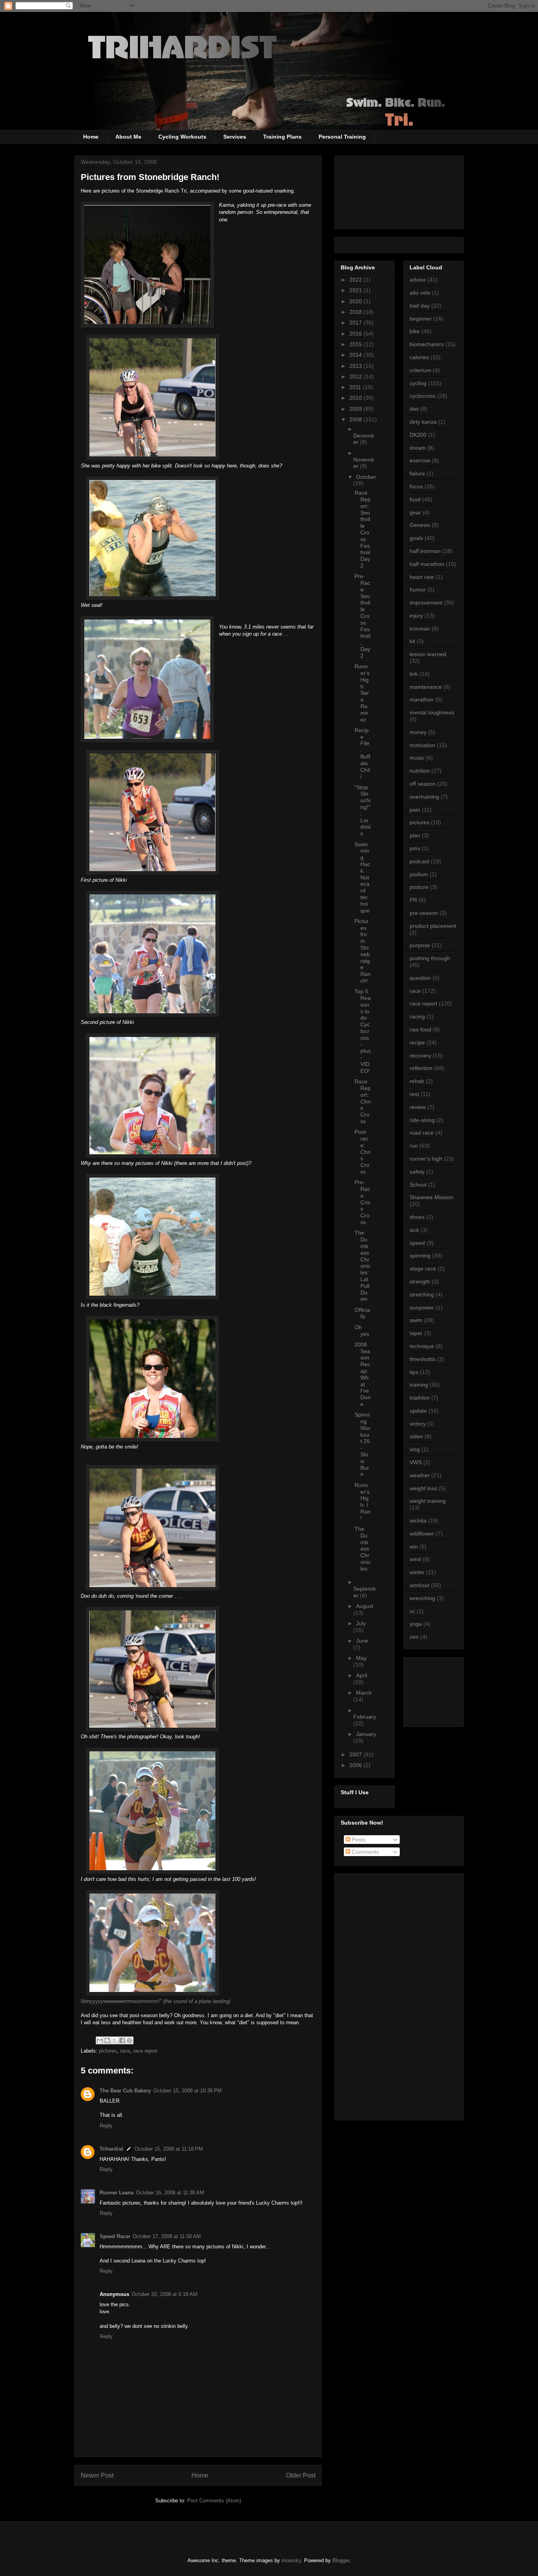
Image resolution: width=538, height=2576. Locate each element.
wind (415, 1559)
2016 (356, 334)
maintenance (426, 687)
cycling (418, 383)
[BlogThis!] (107, 2040)
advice (418, 280)
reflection (421, 1068)
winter (417, 1572)
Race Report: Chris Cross (363, 1101)
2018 (356, 312)
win (414, 1547)
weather (420, 1475)
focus (416, 486)
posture (419, 887)
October (366, 477)
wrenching (422, 1598)
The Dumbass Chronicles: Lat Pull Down (363, 1266)
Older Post (301, 2475)
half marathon (427, 564)
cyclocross (423, 396)
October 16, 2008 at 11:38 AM (170, 2193)
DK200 (418, 435)
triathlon (420, 1398)
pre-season (424, 913)
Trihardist (111, 2149)
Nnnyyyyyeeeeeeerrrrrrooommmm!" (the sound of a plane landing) (156, 2001)
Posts (358, 1840)
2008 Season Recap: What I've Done (363, 1374)
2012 (356, 376)
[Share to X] (115, 2040)
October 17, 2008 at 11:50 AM (167, 2236)
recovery (420, 1055)
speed (417, 1243)
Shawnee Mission (431, 1197)
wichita (418, 1521)
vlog (415, 1449)
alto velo (420, 293)
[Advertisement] (445, 1690)
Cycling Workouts (182, 137)
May (361, 1658)
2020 (356, 301)
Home (91, 137)
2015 (356, 344)
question (420, 978)
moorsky (291, 2560)
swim (416, 1320)
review (418, 1107)
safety (417, 1172)
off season (423, 784)
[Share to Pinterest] (130, 2040)
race (125, 2051)
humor (418, 590)
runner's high (426, 1159)
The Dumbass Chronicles (363, 1549)
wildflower (422, 1534)
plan (415, 835)
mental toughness (432, 712)
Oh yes (362, 1331)
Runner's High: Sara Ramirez (362, 693)
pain (415, 810)
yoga (416, 1624)
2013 (356, 366)
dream (418, 448)
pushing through (430, 958)
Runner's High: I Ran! (363, 1502)
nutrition (420, 771)
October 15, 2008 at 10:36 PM (187, 2091)
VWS (416, 1462)
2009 (356, 409)
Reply (106, 2126)
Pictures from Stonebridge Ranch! (363, 951)
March (364, 1693)
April (362, 1675)
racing (417, 1016)
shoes (417, 1217)
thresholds (423, 1359)
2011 (356, 387)
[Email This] (100, 2040)
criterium (420, 370)
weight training (428, 1501)
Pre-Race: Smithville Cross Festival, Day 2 (362, 616)
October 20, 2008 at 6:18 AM (164, 2294)
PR (413, 900)
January (366, 1734)
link (414, 674)
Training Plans (282, 137)
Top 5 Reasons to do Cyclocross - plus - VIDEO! (363, 1031)
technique (422, 1346)
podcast (419, 861)
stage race (423, 1269)
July (361, 1623)
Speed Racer (115, 2236)
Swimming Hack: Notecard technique (362, 877)
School (418, 1185)
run (414, 1146)
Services (235, 137)
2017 (356, 323)
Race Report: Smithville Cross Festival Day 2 (363, 529)
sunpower (422, 1307)
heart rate (422, 577)
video (416, 1436)
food (415, 499)
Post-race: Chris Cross (363, 1152)
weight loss (423, 1488)
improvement (426, 603)
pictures (108, 2051)
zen (414, 1637)
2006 (356, 1765)
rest (414, 1094)
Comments (365, 1852)
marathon (422, 699)
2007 (356, 1754)
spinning (420, 1256)
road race (422, 1133)
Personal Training (342, 137)
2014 (356, 355)
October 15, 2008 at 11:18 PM (169, 2149)
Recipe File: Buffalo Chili (362, 753)
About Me (128, 137)
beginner (421, 319)
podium (419, 874)
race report (145, 2051)
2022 (356, 280)
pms (415, 848)
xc (412, 1611)
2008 (356, 419)
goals (416, 538)
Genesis (420, 525)
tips (414, 1372)
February (365, 1717)
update (418, 1411)
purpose (420, 945)
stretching (422, 1294)
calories (419, 357)
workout (419, 1585)
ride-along (422, 1120)
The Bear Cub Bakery (125, 2091)
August (365, 1606)
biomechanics (427, 344)
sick (414, 1230)
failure (417, 473)
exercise (420, 460)
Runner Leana (117, 2193)
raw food (420, 1029)
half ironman (425, 551)
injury (416, 616)
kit (412, 641)
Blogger (341, 2560)
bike (415, 331)
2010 (356, 398)
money (418, 732)
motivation (422, 745)
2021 (356, 290)
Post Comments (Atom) (214, 2501)
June (362, 1641)
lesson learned (428, 654)
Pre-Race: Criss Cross (362, 1202)
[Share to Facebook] (122, 2040)
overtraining (424, 797)
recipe (417, 1042)
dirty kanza (423, 422)
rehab (417, 1081)
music (417, 758)
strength (420, 1282)
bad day (420, 306)
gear (415, 512)
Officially (362, 1313)
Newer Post (97, 2475)
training (419, 1385)
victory (418, 1424)
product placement (433, 926)
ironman (420, 629)
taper (416, 1333)
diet (414, 409)
